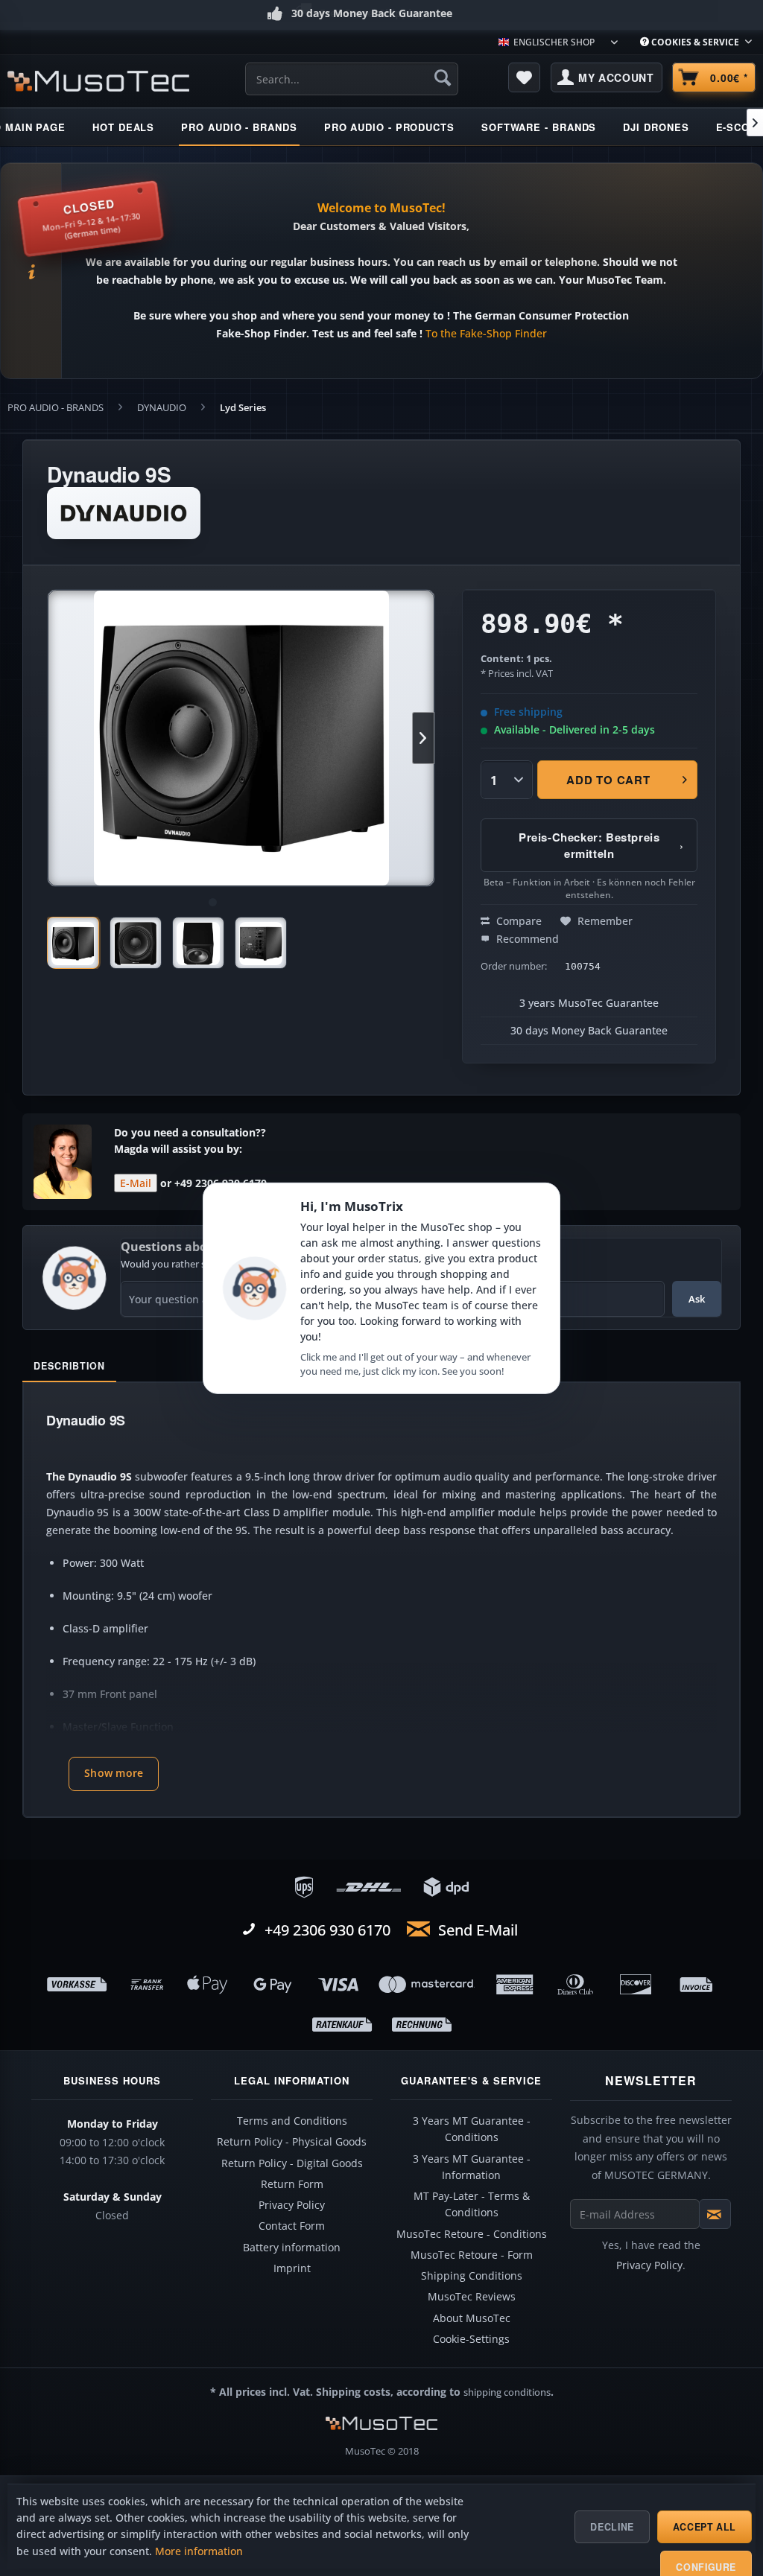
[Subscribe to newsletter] (715, 2214)
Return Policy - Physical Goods (292, 2142)
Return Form (292, 2184)
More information (199, 2551)
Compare (517, 921)
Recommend (526, 939)
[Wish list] (525, 77)
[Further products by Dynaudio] (124, 513)
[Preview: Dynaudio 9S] (73, 943)
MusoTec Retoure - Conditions (472, 2234)
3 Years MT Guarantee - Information (472, 2167)
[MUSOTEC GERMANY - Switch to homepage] (98, 81)
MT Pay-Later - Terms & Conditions (472, 2204)
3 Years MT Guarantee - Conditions (472, 2129)
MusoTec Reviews (472, 2297)
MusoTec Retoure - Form (472, 2255)
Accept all (705, 2527)
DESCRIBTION (69, 1366)
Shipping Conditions (472, 2276)
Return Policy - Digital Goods (292, 2163)
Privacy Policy (292, 2205)
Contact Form (292, 2226)
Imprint (292, 2268)
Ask (697, 1299)
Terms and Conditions (292, 2121)
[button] (114, 1774)
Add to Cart (608, 780)
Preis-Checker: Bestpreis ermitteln (601, 845)
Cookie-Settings (471, 2339)
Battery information (292, 2248)
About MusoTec (472, 2318)
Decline (612, 2527)
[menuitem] (696, 42)
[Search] (443, 77)
